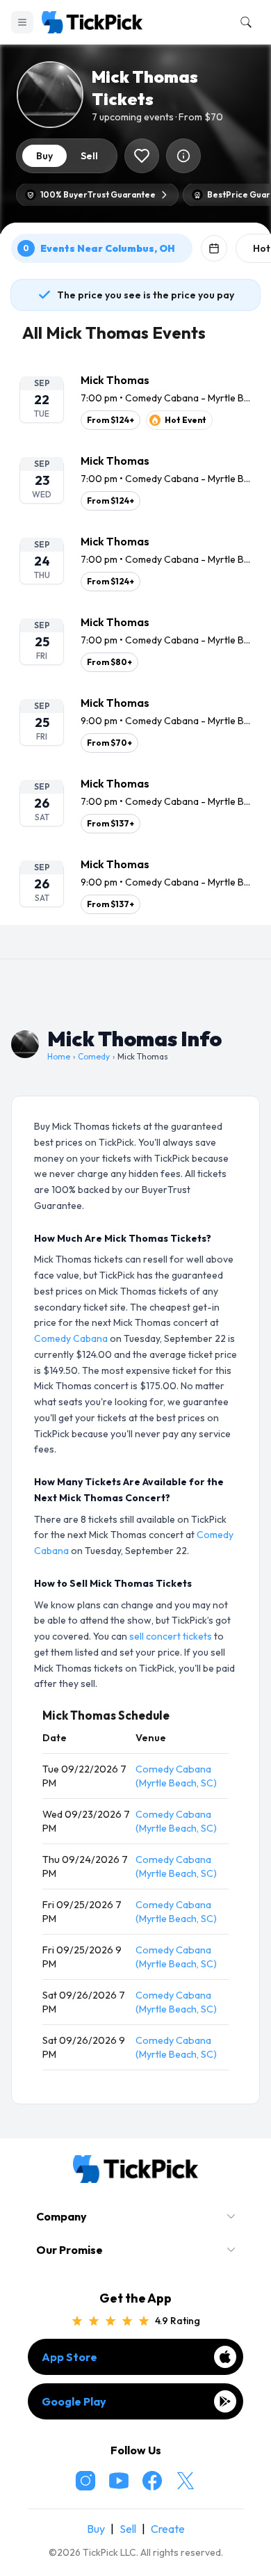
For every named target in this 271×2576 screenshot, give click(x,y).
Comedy (94, 1056)
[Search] (243, 22)
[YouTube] (119, 2481)
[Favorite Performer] (142, 156)
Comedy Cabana (71, 1338)
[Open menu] (22, 22)
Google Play (74, 2401)
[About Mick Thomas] (183, 156)
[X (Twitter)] (186, 2481)
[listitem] (135, 401)
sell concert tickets (171, 1636)
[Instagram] (85, 2481)
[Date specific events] (214, 248)
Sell (128, 2529)
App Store (69, 2357)
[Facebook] (152, 2481)
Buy (96, 2529)
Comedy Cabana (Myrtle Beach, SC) (176, 1776)
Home (59, 1056)
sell (89, 156)
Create (168, 2529)
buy (44, 156)
